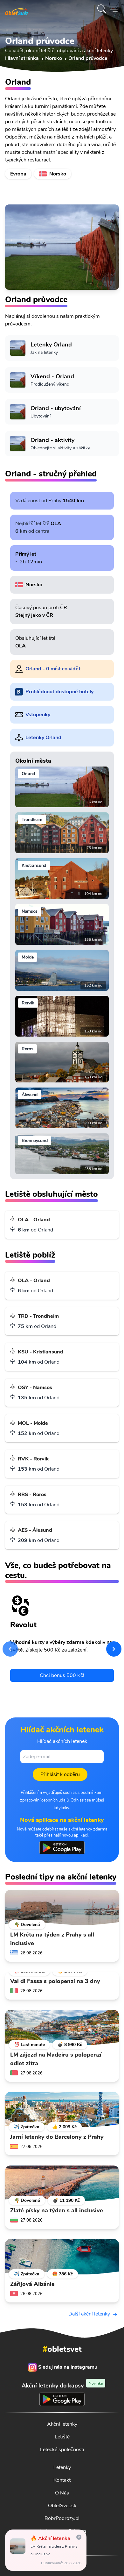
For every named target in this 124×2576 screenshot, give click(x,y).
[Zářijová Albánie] (62, 2257)
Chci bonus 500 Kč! (62, 1675)
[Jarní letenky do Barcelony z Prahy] (62, 2110)
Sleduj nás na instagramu (68, 2367)
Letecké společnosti (62, 2450)
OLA (56, 524)
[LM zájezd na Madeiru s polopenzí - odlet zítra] (62, 2028)
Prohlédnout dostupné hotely (59, 692)
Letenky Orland (43, 738)
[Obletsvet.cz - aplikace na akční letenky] (62, 1848)
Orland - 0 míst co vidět (53, 669)
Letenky (62, 2467)
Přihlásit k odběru (60, 1774)
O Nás (62, 2493)
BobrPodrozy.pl (62, 2518)
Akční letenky (62, 2424)
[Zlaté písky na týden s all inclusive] (62, 2183)
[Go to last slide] (10, 1649)
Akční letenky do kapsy (62, 2385)
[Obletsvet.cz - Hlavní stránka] (17, 9)
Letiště (62, 2437)
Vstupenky (38, 715)
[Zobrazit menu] (114, 9)
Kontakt (62, 2480)
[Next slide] (114, 1649)
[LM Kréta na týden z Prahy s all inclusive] (62, 1908)
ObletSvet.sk (62, 2506)
